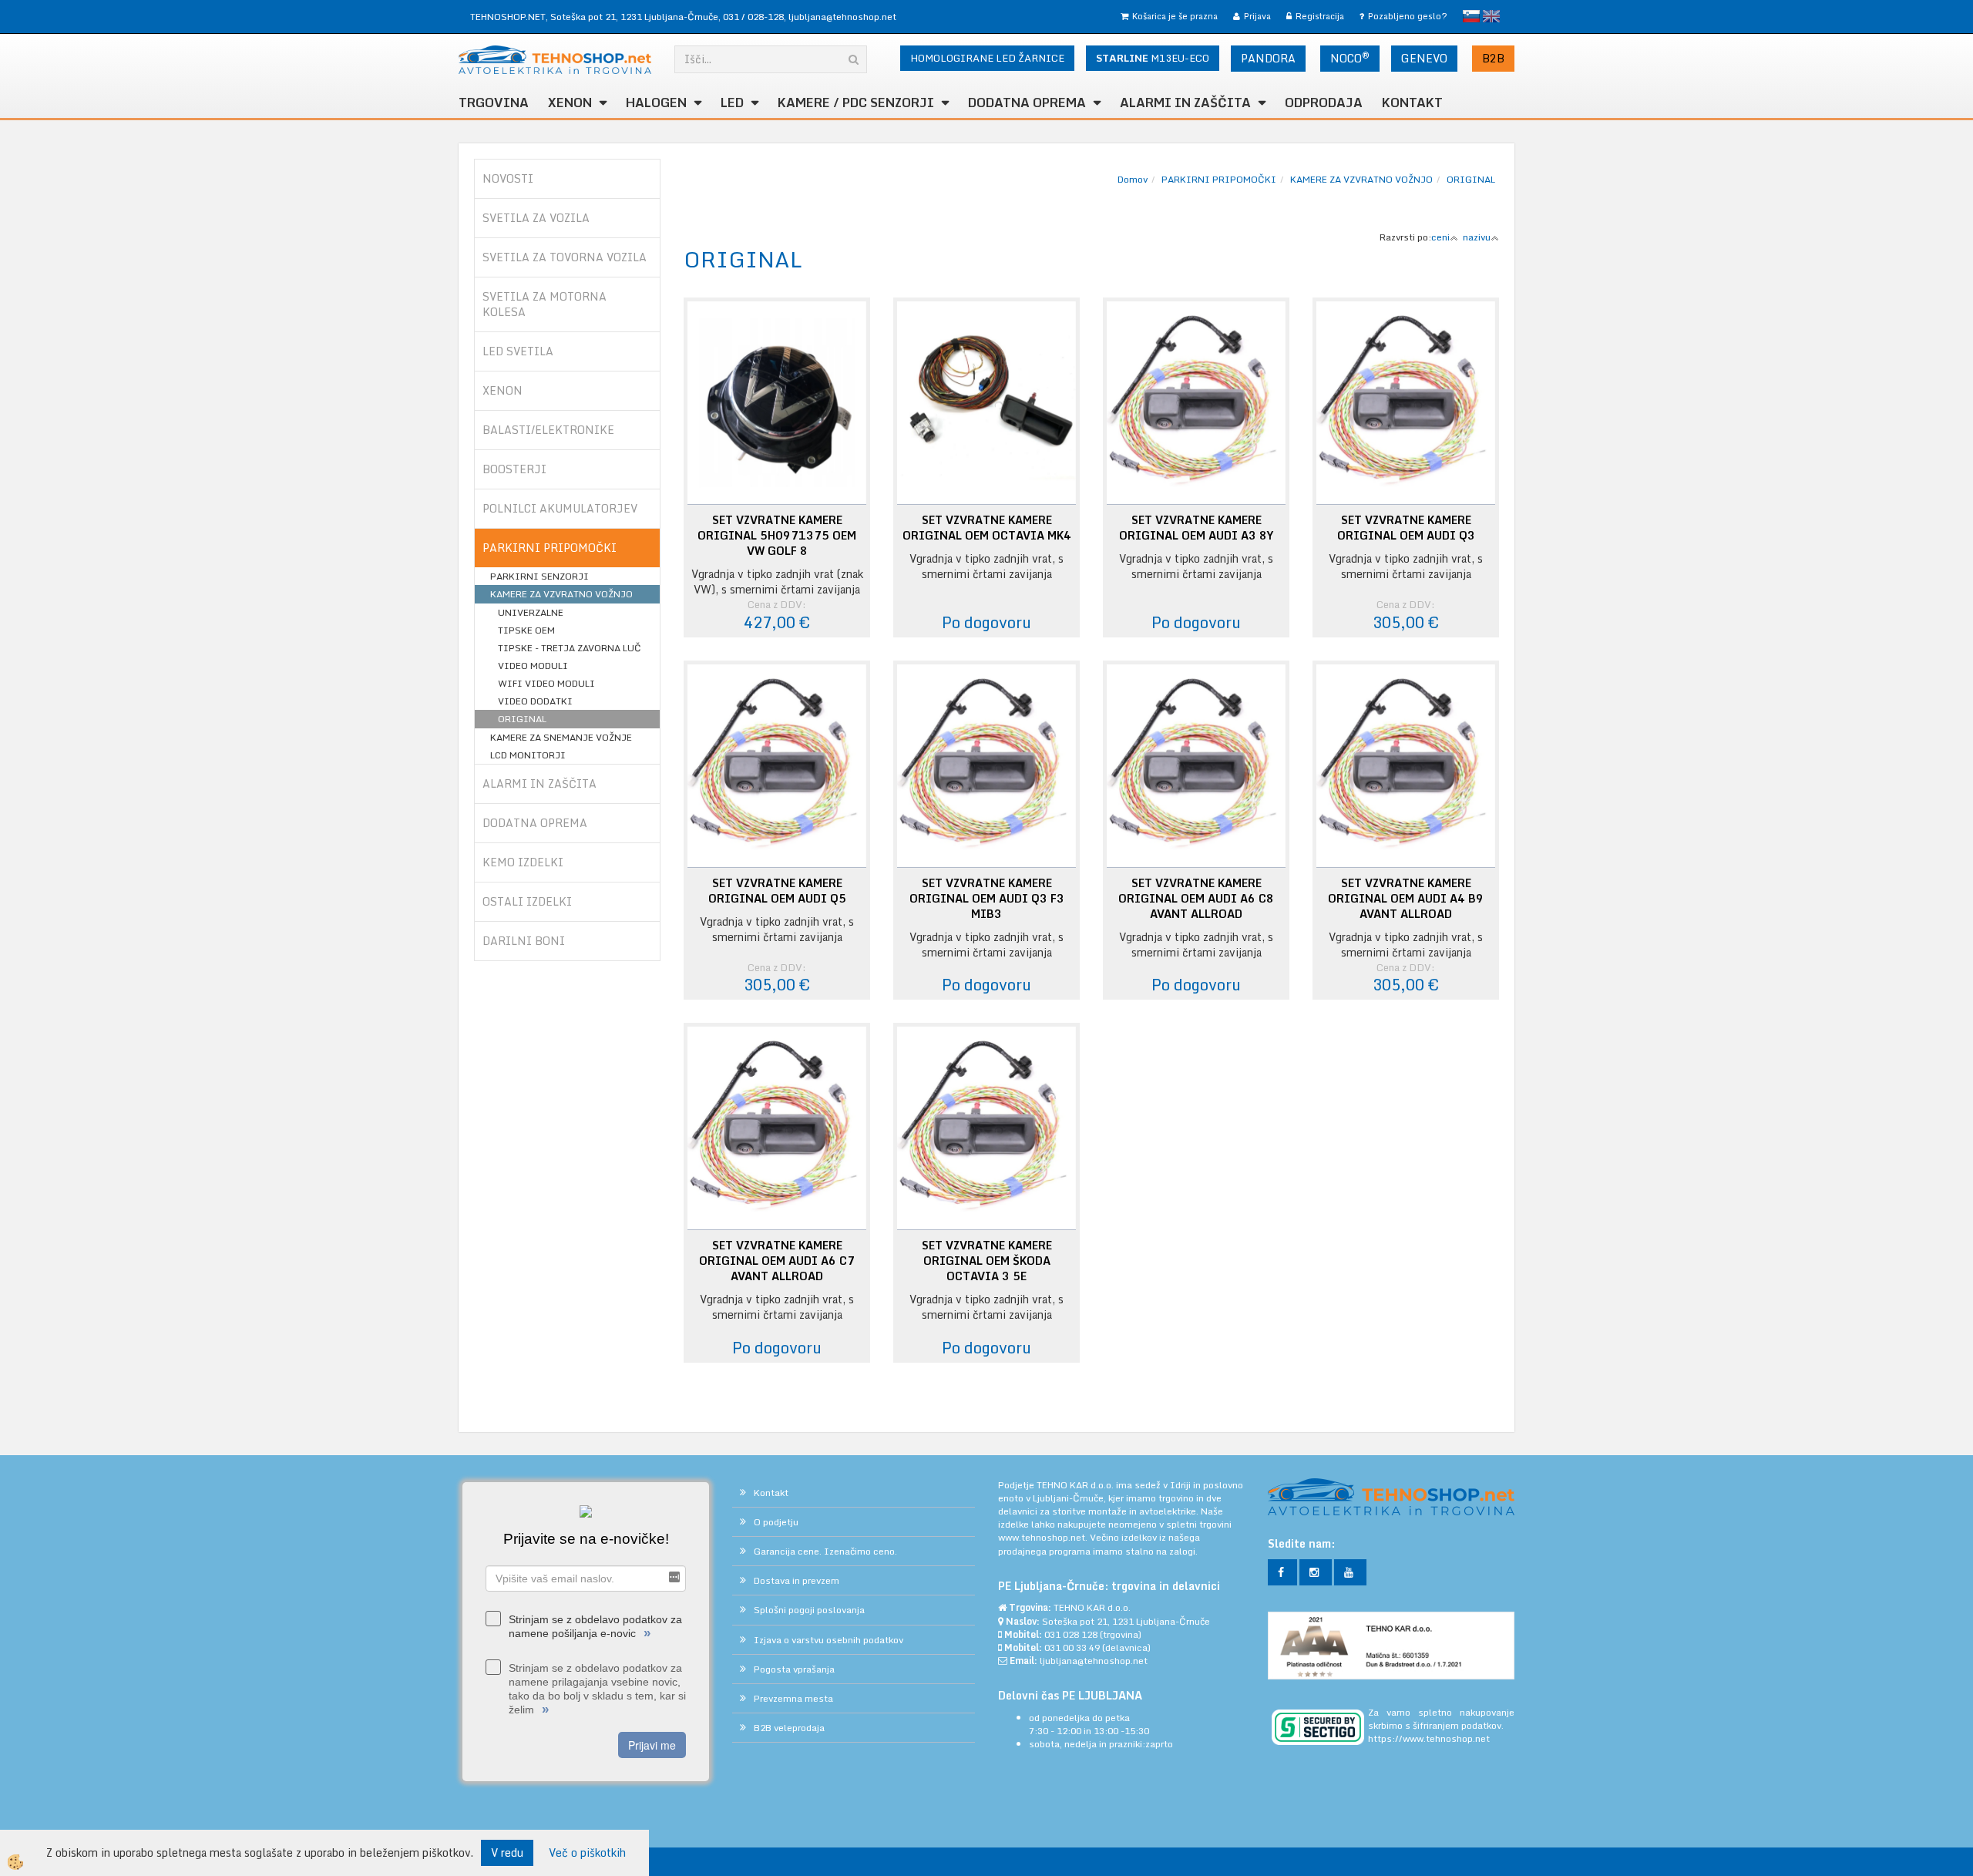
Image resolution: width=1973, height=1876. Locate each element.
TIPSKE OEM (526, 630)
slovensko (1471, 16)
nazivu (1477, 237)
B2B (1493, 58)
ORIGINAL (522, 719)
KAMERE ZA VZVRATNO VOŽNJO (561, 594)
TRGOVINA (494, 103)
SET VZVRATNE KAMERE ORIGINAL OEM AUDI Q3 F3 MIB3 (987, 899)
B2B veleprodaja (789, 1728)
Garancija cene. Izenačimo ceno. (825, 1551)
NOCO (1350, 58)
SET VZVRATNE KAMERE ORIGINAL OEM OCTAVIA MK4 (987, 528)
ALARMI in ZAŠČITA (1185, 103)
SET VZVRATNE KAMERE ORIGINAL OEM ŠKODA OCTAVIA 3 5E (987, 1261)
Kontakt (1412, 103)
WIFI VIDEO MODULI (546, 683)
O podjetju (776, 1522)
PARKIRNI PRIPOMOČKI (1219, 179)
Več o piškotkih (587, 1853)
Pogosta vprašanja (794, 1669)
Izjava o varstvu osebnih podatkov (829, 1640)
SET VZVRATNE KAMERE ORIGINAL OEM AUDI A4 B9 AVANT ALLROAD (1406, 899)
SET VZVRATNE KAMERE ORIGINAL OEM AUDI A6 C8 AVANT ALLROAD (1196, 899)
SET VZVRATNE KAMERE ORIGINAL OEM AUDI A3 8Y (1196, 528)
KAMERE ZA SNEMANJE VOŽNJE (561, 737)
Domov (1133, 179)
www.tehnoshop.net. (1044, 1537)
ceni (1440, 237)
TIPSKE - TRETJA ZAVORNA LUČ (570, 648)
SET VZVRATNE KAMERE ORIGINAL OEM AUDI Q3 (1406, 528)
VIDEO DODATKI (535, 701)
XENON (570, 103)
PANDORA (1268, 58)
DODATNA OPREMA (1027, 103)
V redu (507, 1852)
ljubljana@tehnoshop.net (842, 17)
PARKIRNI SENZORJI (539, 576)
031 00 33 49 (1072, 1647)
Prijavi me (652, 1745)
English (1491, 16)
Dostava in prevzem (797, 1580)
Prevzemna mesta (793, 1698)
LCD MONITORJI (528, 755)
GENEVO (1424, 58)
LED (732, 103)
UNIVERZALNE (531, 612)
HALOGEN (656, 103)
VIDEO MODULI (533, 666)
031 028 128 (1071, 1634)
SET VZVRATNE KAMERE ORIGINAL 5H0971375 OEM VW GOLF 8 (777, 536)
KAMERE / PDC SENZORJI (856, 103)
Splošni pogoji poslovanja (809, 1610)
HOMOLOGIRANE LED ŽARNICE (987, 58)
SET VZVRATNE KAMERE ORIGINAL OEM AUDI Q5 (777, 891)
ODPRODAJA (1324, 103)
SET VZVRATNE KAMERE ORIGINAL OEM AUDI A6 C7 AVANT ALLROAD (777, 1261)
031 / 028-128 (753, 17)
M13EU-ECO (1153, 58)
